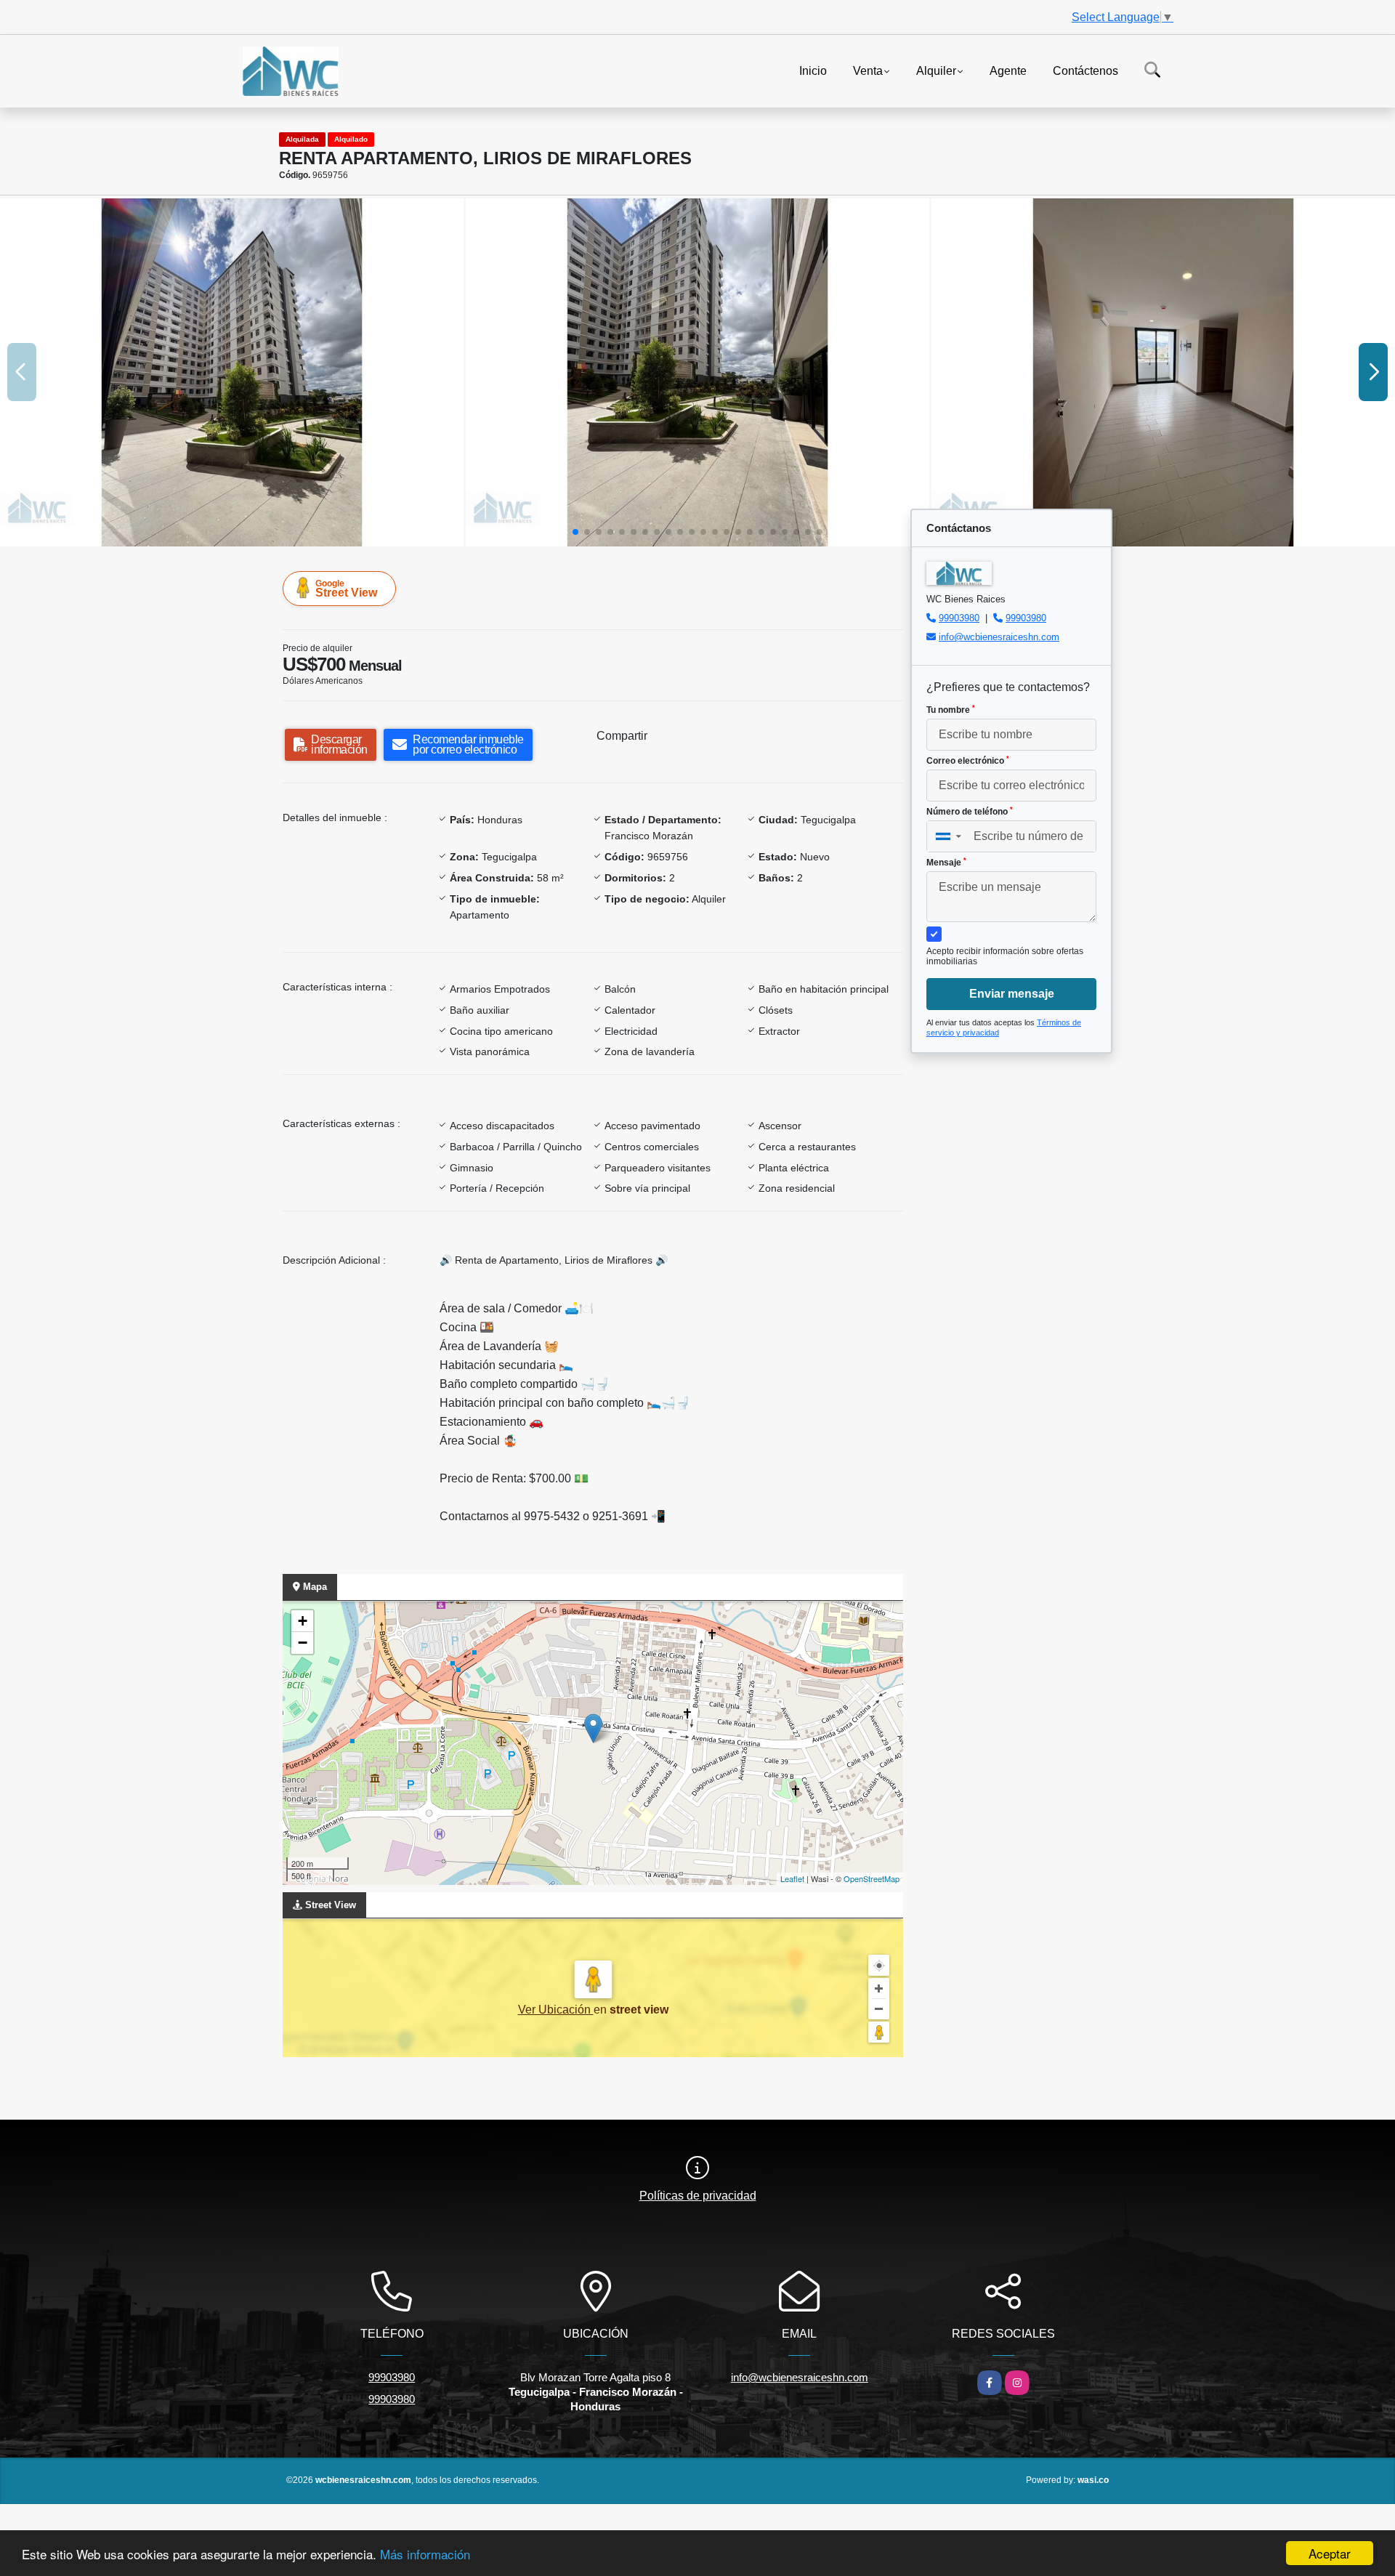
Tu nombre (951, 710)
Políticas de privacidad (698, 2196)
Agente (1008, 70)
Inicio (813, 70)
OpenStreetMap (872, 1878)
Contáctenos (1085, 70)
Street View (346, 589)
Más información (425, 2554)
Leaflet (792, 1878)
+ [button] (303, 1621)
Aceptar (1330, 2553)
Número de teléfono (970, 812)
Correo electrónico (968, 761)
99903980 (959, 618)
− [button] (303, 1643)
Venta (868, 70)
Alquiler (936, 70)
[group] (232, 372)
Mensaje (946, 863)
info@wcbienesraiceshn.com (999, 637)
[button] (575, 532)
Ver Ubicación (556, 2010)
